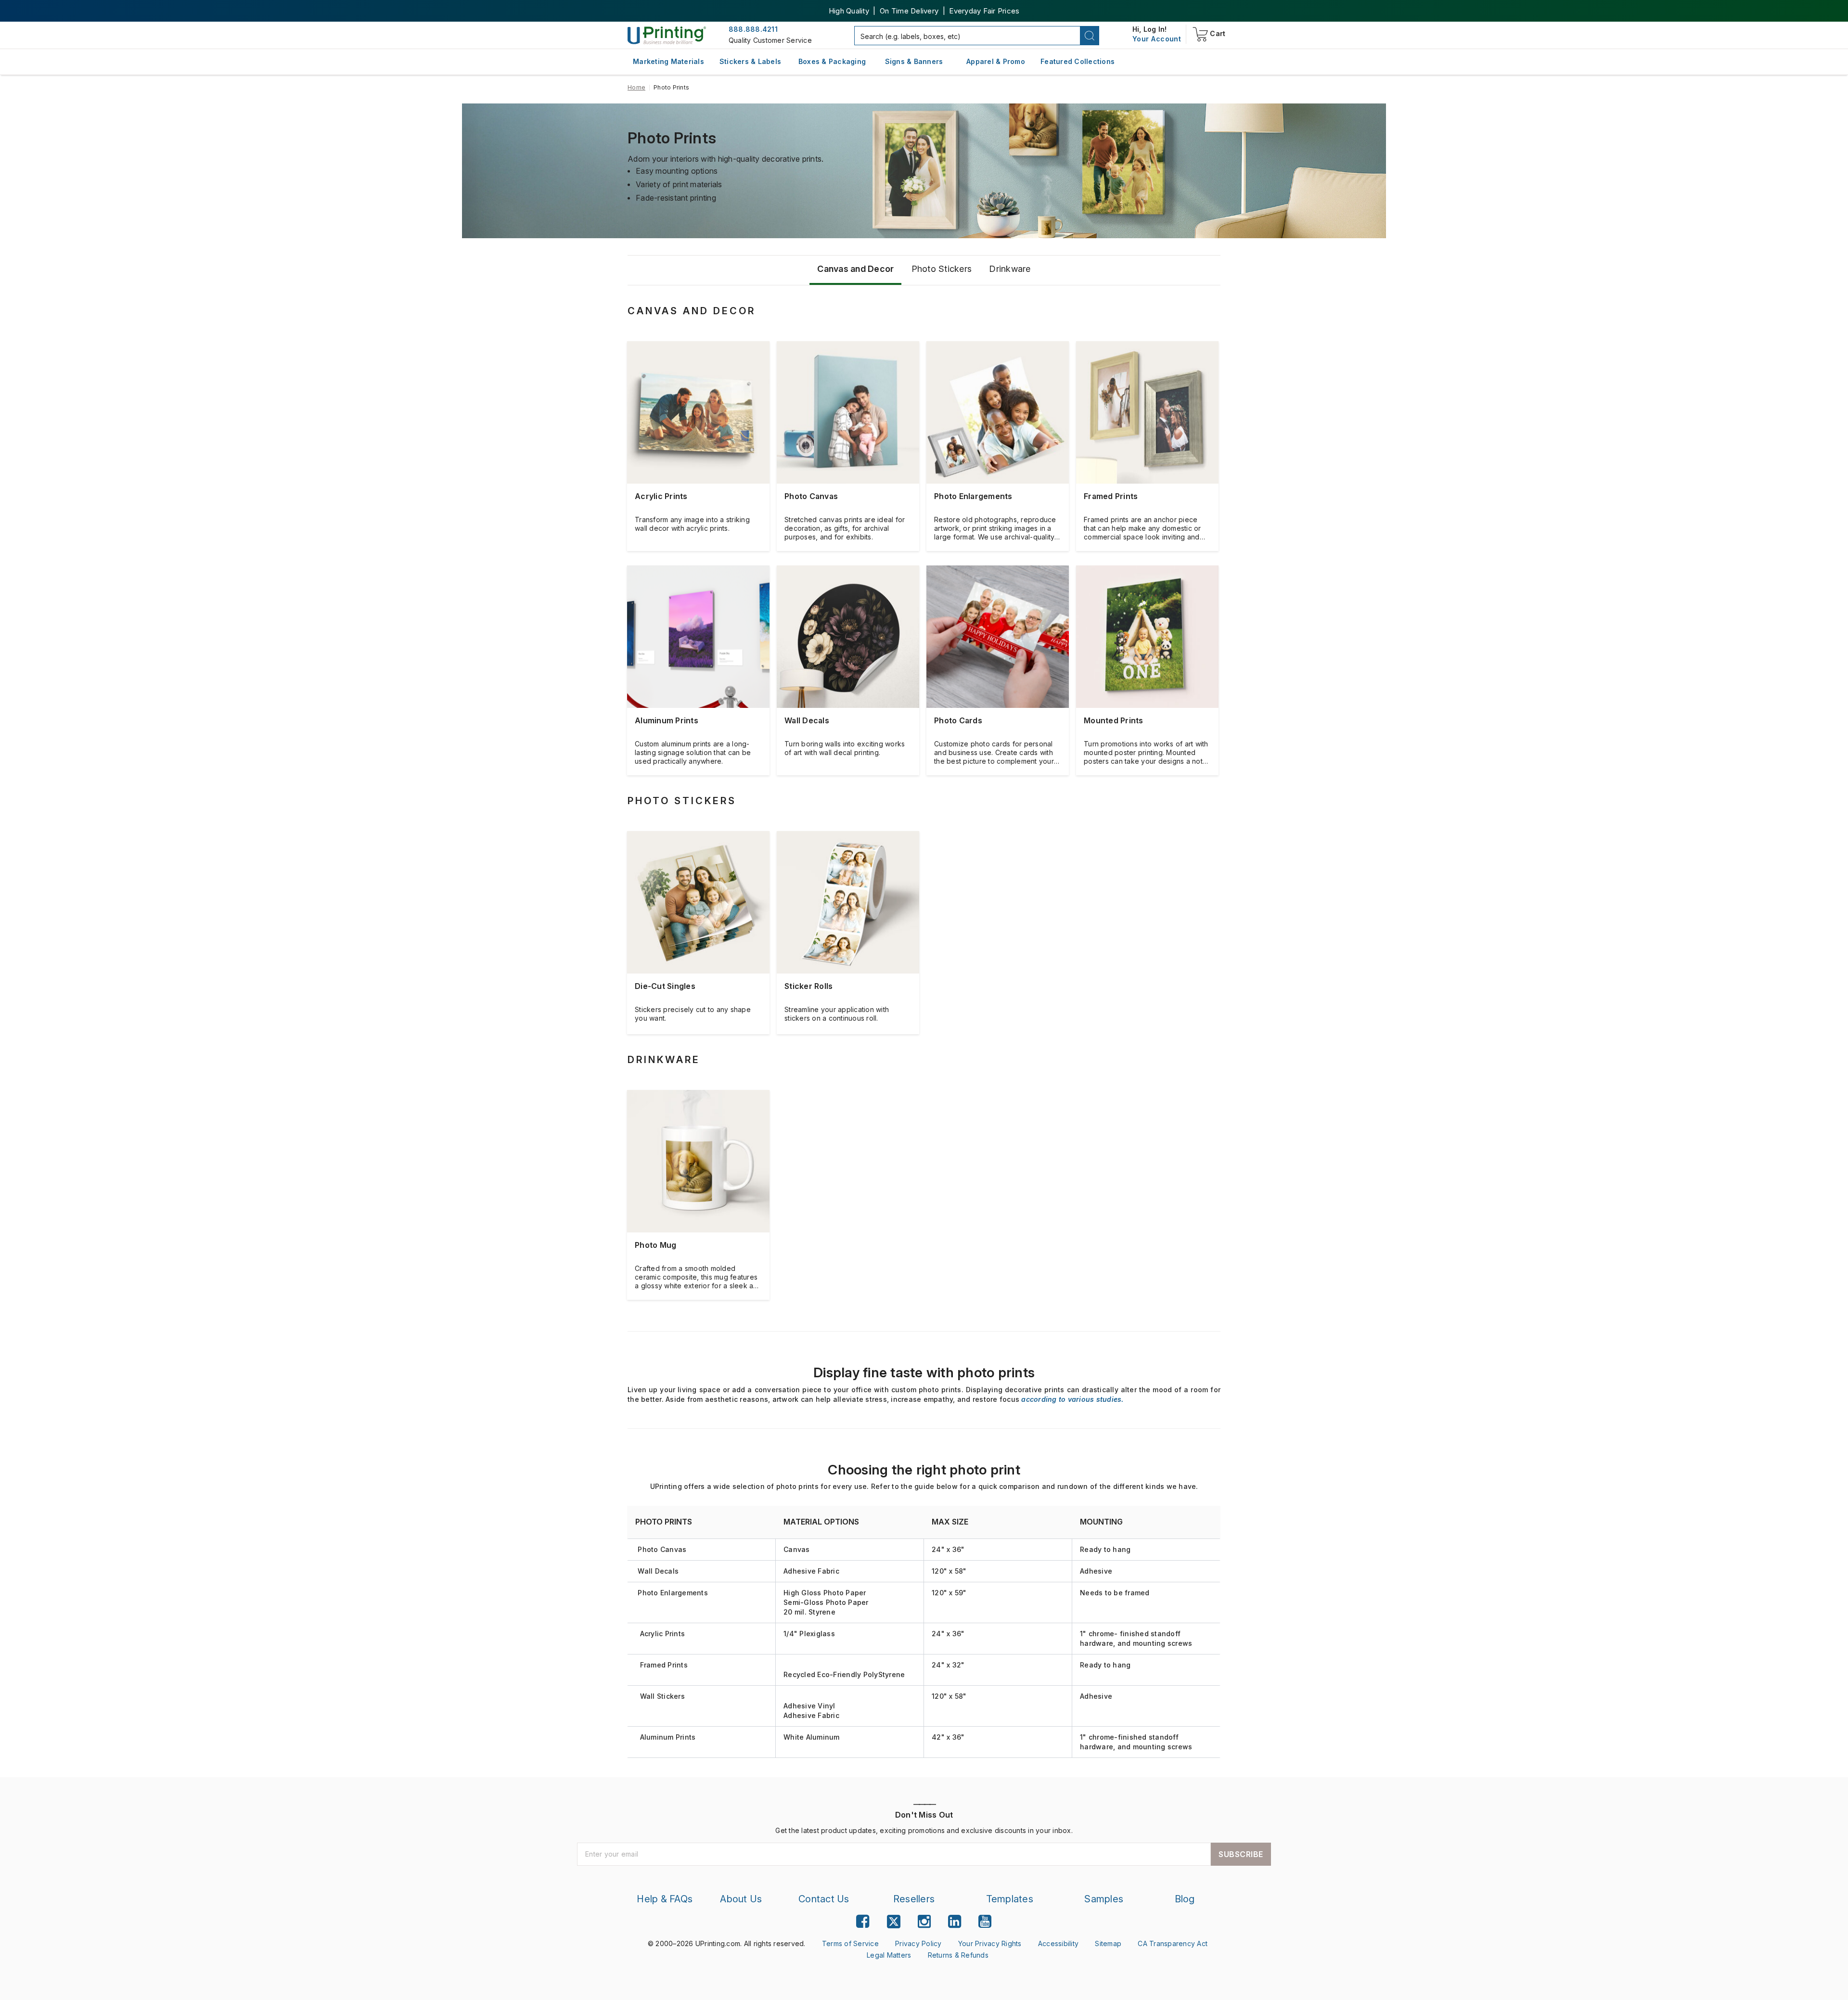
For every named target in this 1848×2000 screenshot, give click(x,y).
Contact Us (824, 1899)
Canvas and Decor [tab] (855, 269)
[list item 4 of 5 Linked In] (955, 1921)
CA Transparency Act (1173, 1943)
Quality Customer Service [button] (770, 40)
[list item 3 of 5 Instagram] (924, 1921)
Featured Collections (1078, 61)
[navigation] (1157, 39)
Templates (1010, 1899)
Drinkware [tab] (1010, 269)
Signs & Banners (914, 61)
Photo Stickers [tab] (942, 269)
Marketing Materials (668, 61)
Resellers (914, 1899)
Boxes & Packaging (832, 61)
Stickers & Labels (750, 61)
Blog (1185, 1899)
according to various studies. (1072, 1399)
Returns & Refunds (958, 1955)
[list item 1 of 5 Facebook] (863, 1921)
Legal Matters (889, 1955)
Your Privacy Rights (990, 1943)
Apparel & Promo (996, 61)
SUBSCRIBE (1241, 1854)
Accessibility (1058, 1943)
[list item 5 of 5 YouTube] (985, 1921)
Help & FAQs (665, 1899)
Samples (1104, 1899)
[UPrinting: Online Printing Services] (667, 35)
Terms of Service (850, 1943)
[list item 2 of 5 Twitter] (894, 1923)
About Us (741, 1899)
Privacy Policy (918, 1943)
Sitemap (1108, 1943)
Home (636, 87)
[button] (1090, 36)
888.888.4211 (753, 29)
